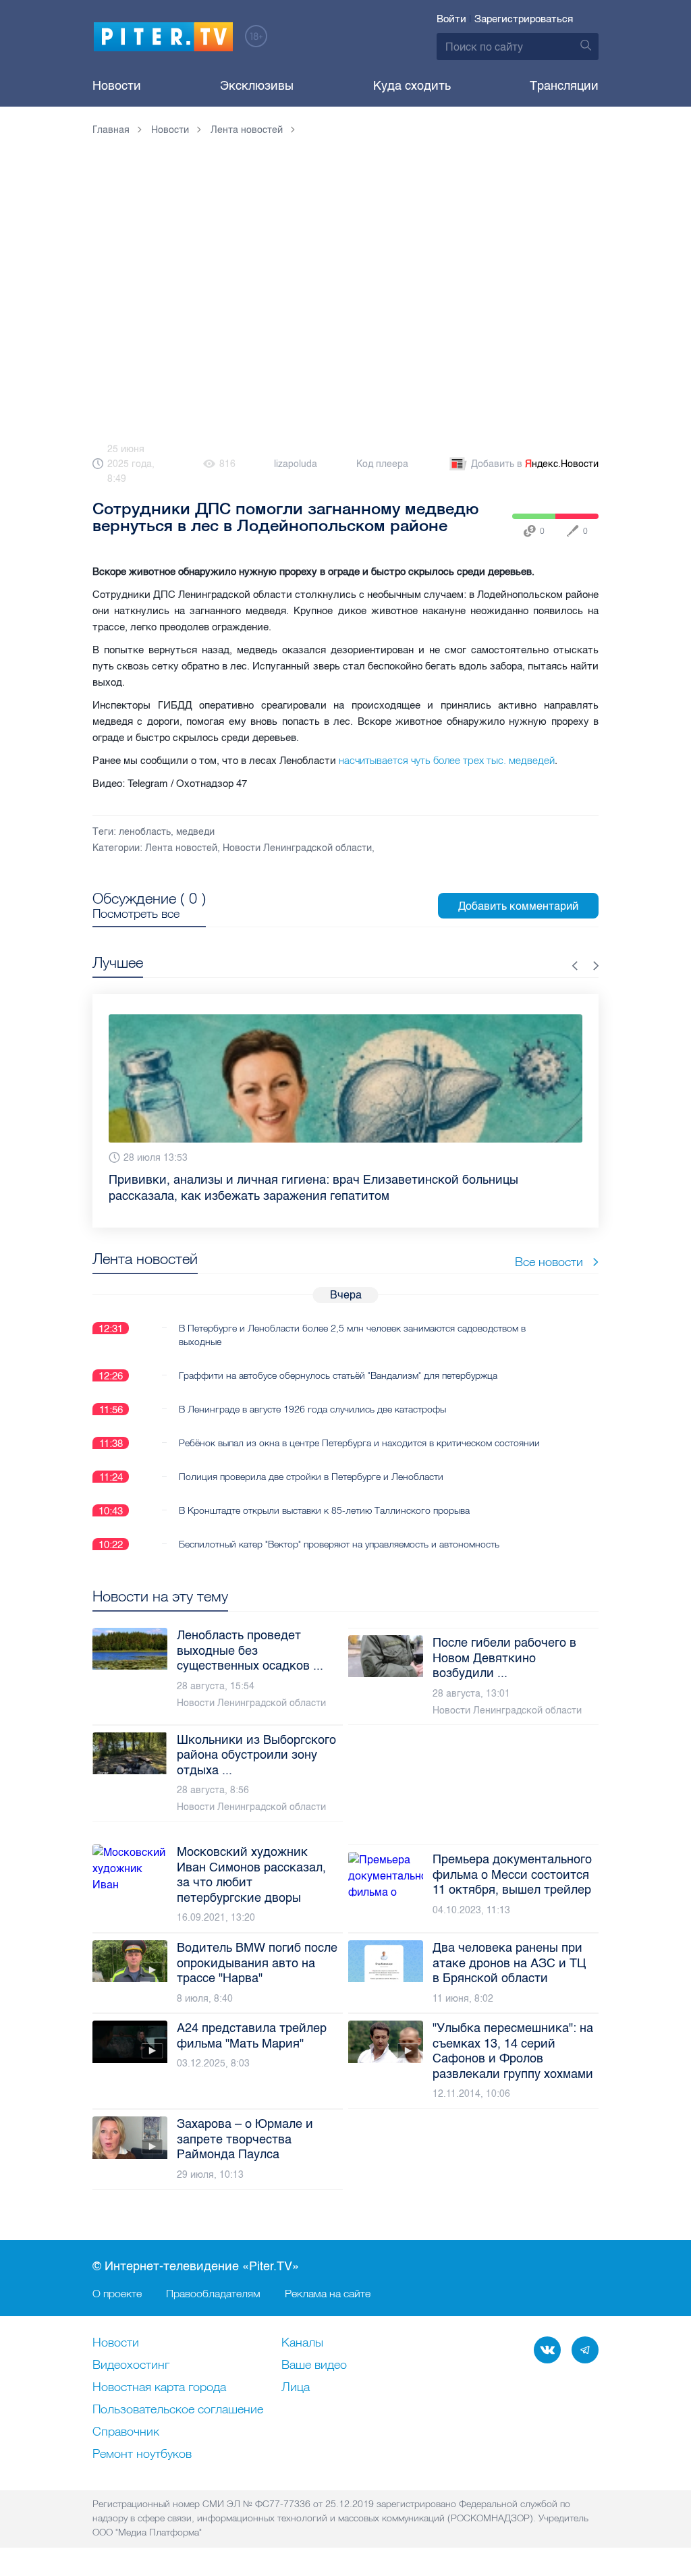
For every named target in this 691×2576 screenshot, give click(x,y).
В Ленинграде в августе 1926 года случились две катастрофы (312, 1393)
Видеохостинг (131, 2365)
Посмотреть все (136, 914)
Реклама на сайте (328, 2293)
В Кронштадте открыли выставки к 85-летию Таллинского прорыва (324, 1494)
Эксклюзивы (257, 86)
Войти (451, 19)
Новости (117, 86)
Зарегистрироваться (524, 19)
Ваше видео (314, 2365)
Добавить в (535, 464)
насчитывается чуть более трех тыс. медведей (447, 760)
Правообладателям (213, 2293)
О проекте (117, 2293)
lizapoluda (296, 464)
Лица (296, 2388)
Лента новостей (181, 848)
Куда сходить (412, 86)
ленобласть (145, 832)
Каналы (302, 2343)
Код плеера (382, 464)
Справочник (126, 2432)
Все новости (549, 1245)
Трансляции (564, 86)
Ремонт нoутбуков (142, 2455)
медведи (195, 832)
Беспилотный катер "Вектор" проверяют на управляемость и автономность (339, 1528)
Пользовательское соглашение (178, 2410)
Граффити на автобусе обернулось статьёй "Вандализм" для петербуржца (338, 1359)
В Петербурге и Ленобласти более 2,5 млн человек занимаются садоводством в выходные (352, 1319)
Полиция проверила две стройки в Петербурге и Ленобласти (311, 1460)
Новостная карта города (159, 2388)
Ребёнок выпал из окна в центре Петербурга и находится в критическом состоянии (359, 1427)
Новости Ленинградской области (297, 848)
